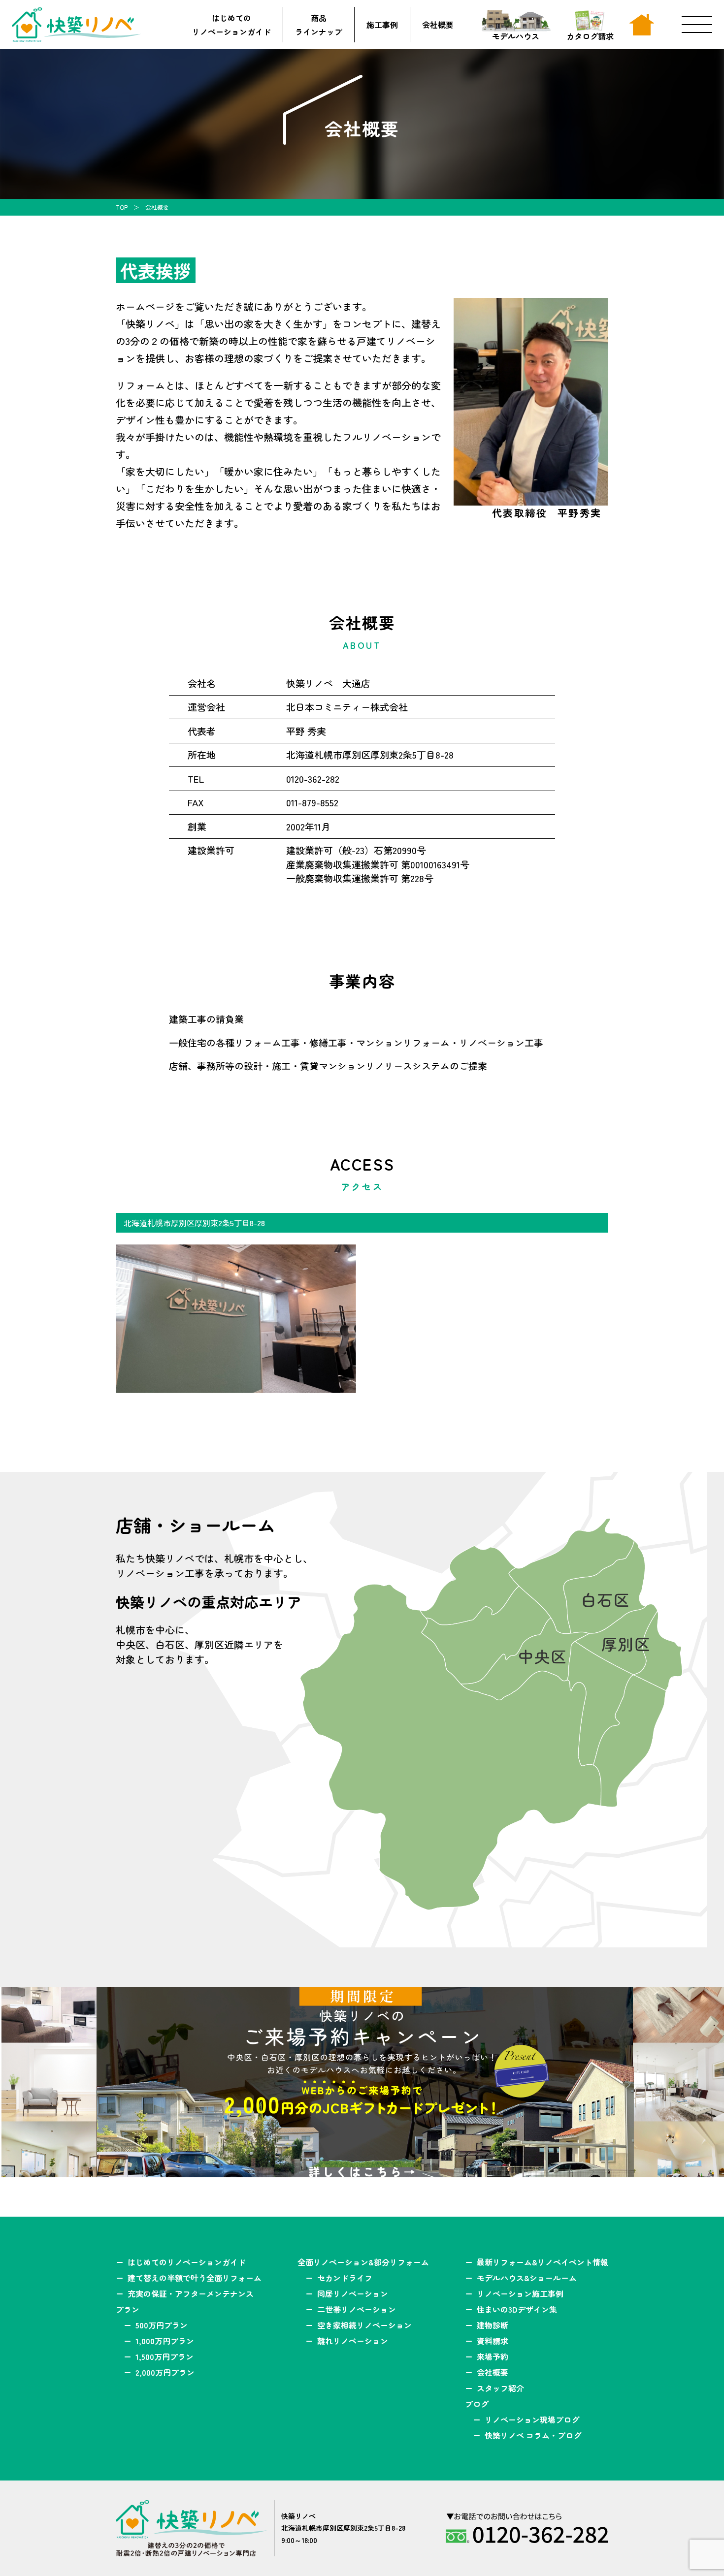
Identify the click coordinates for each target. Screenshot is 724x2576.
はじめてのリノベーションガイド (231, 25)
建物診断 (493, 2325)
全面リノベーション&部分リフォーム (363, 2262)
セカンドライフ (345, 2278)
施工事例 (382, 25)
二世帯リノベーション (357, 2309)
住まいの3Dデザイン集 (517, 2309)
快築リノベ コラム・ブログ (533, 2435)
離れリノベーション (353, 2341)
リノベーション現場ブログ (532, 2419)
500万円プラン (162, 2325)
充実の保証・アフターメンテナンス (191, 2293)
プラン (128, 2309)
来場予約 (493, 2356)
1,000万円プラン (165, 2341)
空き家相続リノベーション (364, 2325)
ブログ (477, 2404)
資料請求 (493, 2341)
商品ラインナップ (319, 25)
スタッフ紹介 (500, 2388)
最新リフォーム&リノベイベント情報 (543, 2262)
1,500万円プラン (165, 2356)
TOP (122, 207)
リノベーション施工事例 (520, 2293)
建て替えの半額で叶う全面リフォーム (195, 2278)
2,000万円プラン (165, 2372)
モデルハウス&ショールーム (527, 2278)
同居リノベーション (353, 2293)
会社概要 (438, 25)
